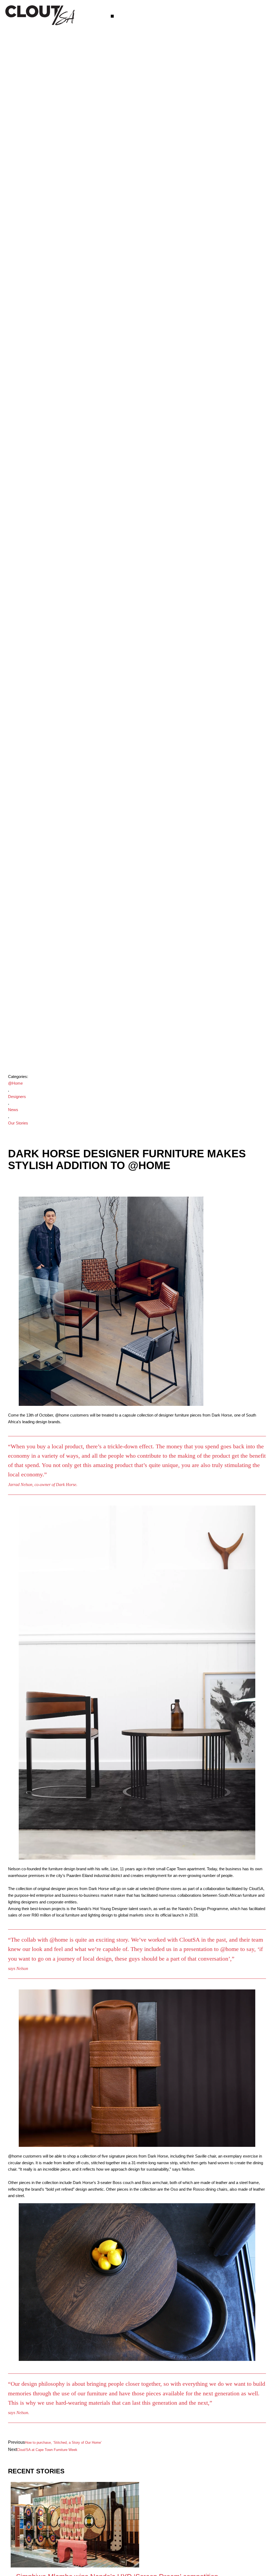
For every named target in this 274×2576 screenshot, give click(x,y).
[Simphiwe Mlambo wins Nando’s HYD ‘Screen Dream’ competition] (75, 2566)
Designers (17, 1097)
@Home (15, 1083)
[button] (112, 16)
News (13, 1110)
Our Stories (18, 1123)
